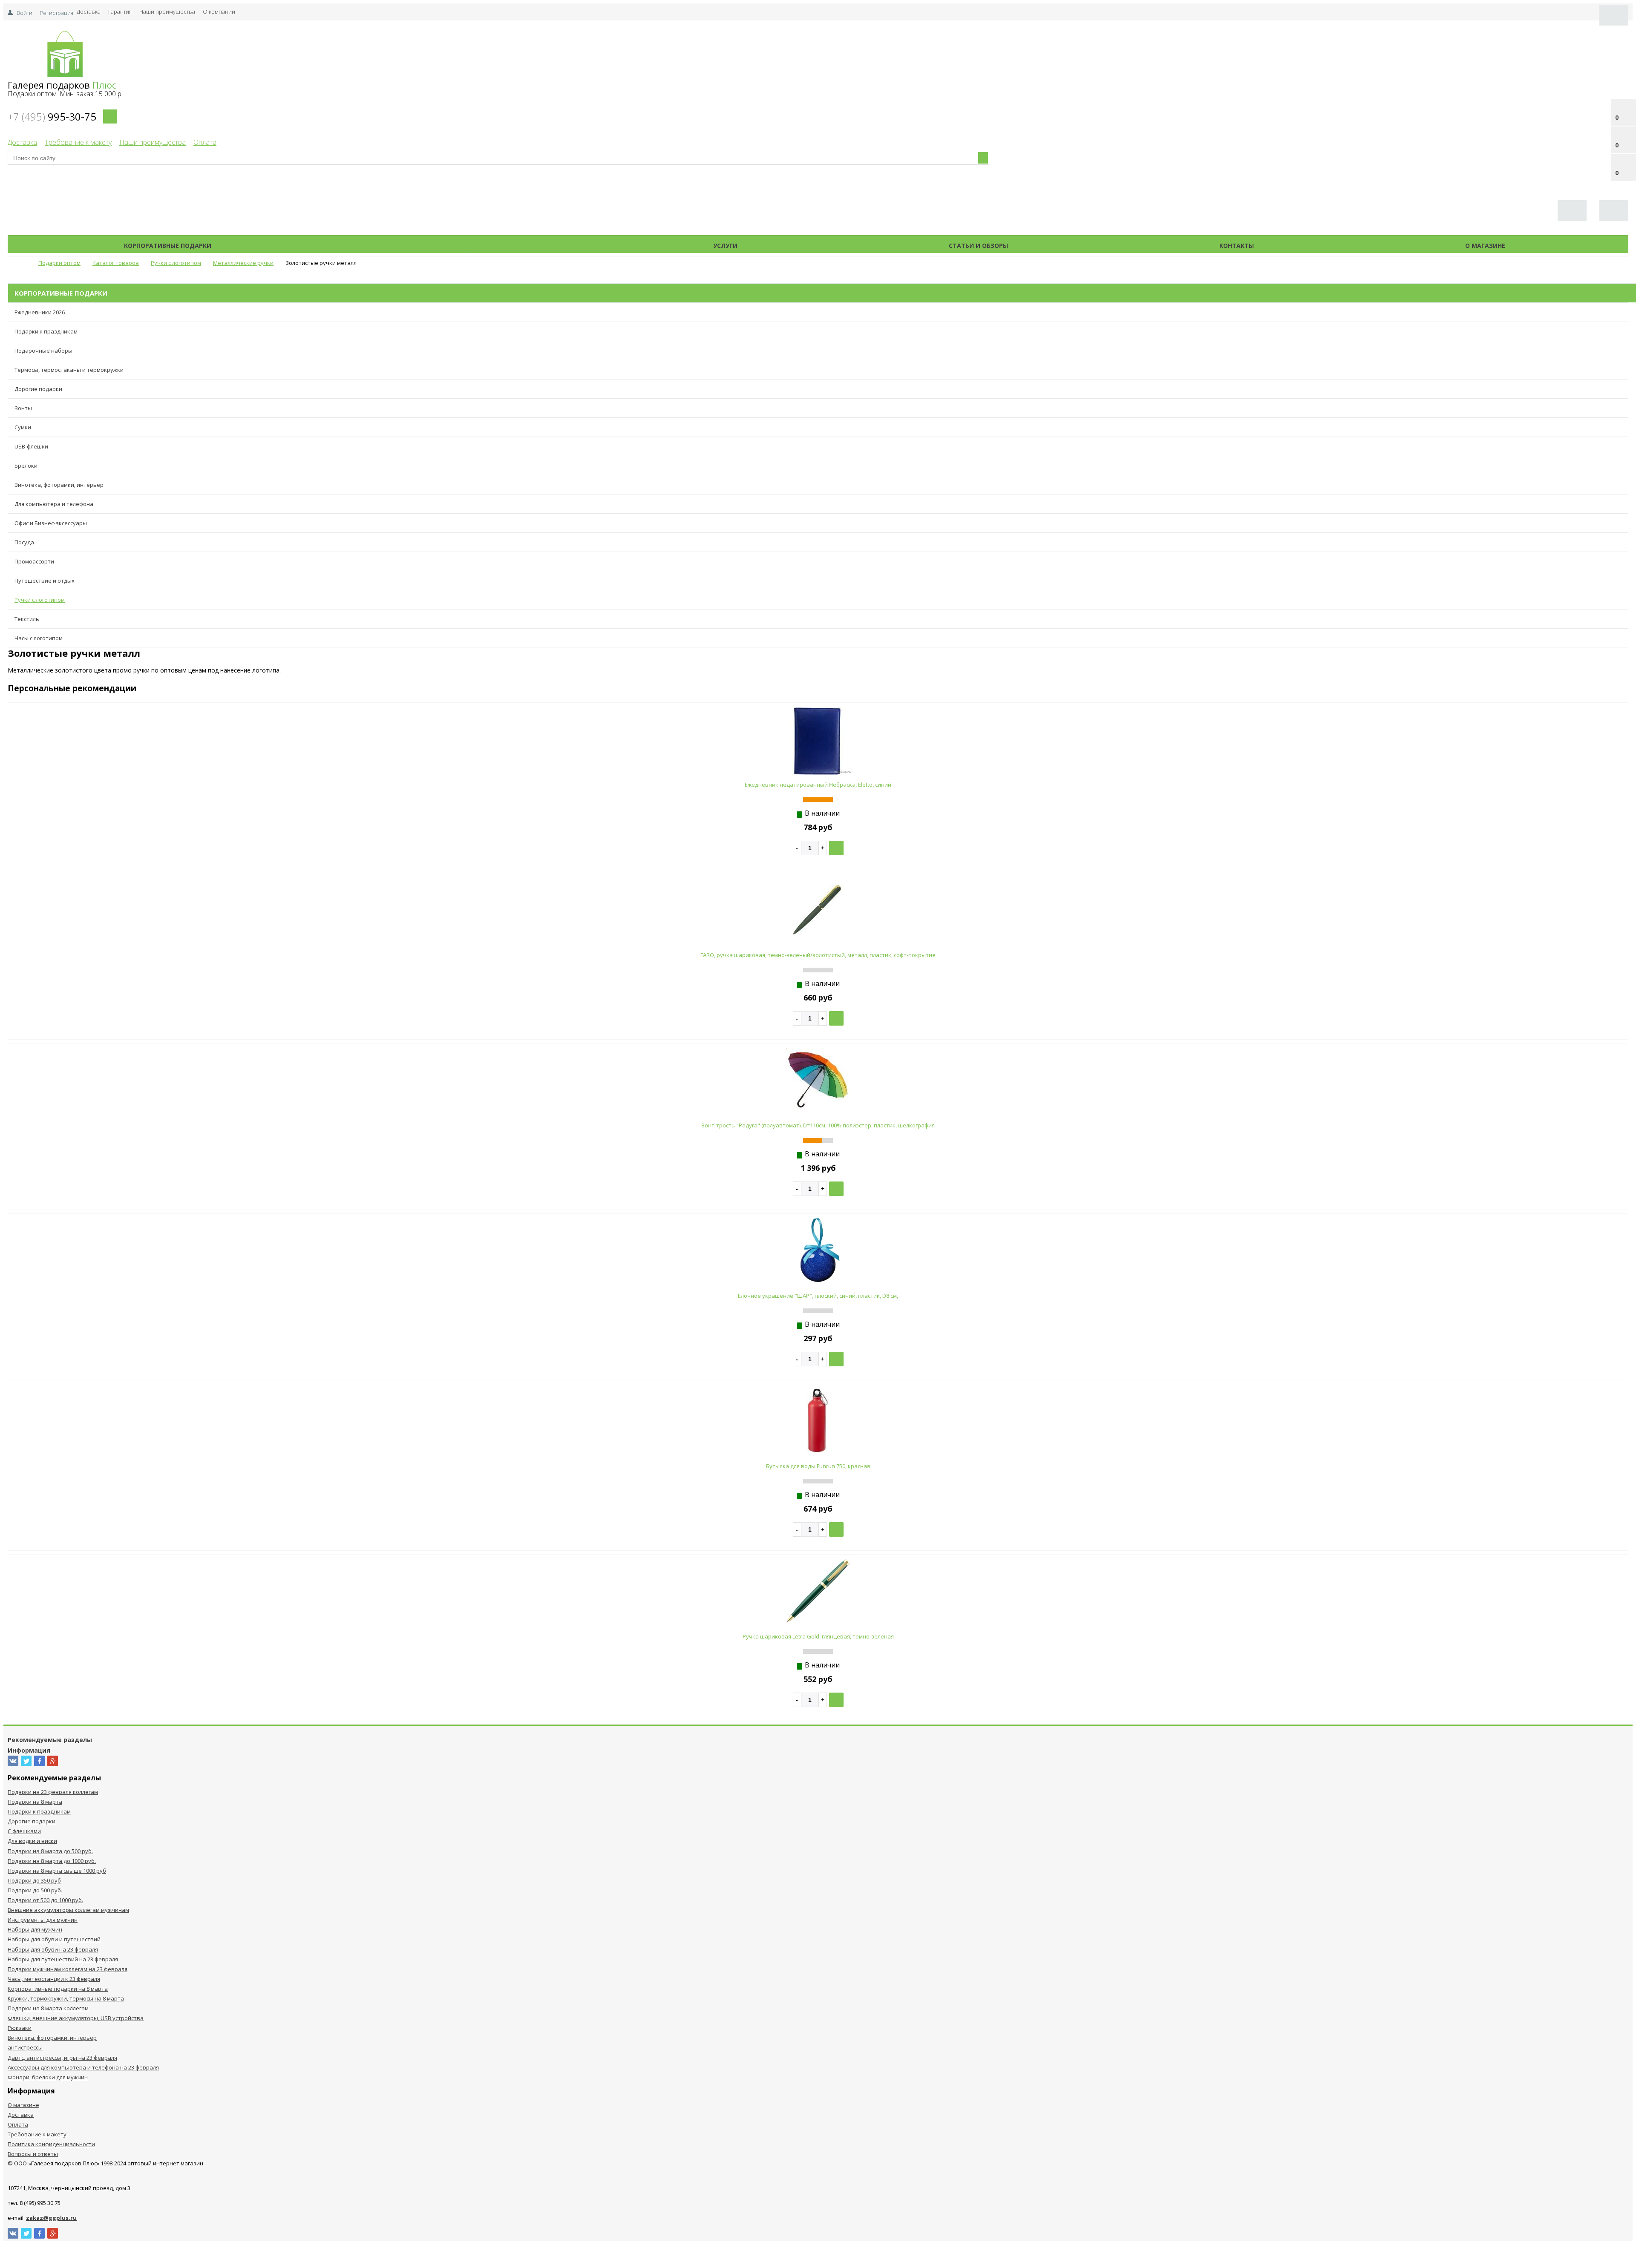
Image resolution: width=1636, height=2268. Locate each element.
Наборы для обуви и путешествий (54, 1939)
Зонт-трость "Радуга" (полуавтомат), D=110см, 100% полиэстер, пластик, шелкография (818, 1125)
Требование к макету (78, 142)
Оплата (205, 142)
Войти (24, 13)
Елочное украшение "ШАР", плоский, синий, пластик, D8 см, (818, 1296)
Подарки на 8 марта (35, 1802)
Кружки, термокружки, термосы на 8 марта (66, 1998)
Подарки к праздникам (46, 331)
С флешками (24, 1831)
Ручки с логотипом (40, 600)
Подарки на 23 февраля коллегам (53, 1792)
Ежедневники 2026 (40, 312)
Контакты (1237, 246)
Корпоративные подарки (168, 246)
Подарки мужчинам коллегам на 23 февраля (68, 1969)
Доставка (89, 11)
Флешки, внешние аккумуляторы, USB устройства (76, 2018)
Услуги (725, 246)
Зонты (23, 408)
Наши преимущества (167, 11)
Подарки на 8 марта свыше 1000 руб (57, 1871)
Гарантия (120, 11)
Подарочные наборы (43, 351)
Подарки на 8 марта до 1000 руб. (52, 1861)
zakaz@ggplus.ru (51, 2218)
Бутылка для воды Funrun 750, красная (818, 1466)
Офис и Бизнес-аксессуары (51, 523)
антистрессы (25, 2047)
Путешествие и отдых (45, 581)
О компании (219, 11)
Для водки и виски (32, 1841)
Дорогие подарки (38, 389)
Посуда (24, 542)
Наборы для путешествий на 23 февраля (63, 1959)
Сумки (23, 427)
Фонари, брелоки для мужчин (48, 2077)
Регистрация (56, 13)
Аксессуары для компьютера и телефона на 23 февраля (83, 2067)
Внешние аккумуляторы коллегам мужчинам (68, 1910)
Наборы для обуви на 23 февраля (53, 1949)
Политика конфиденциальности (51, 2144)
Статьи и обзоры (978, 246)
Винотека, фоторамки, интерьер (59, 485)
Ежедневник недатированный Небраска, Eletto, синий (818, 785)
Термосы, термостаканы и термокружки (69, 370)
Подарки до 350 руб (34, 1880)
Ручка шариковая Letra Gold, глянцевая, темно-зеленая (818, 1636)
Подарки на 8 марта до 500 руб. (50, 1851)
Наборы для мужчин (35, 1929)
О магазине (1485, 246)
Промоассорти (34, 561)
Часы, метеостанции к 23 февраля (54, 1979)
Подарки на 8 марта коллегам (48, 2008)
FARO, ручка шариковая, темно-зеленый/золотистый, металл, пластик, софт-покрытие (818, 955)
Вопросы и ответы (33, 2154)
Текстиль (27, 619)
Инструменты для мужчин (43, 1920)
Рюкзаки (20, 2028)
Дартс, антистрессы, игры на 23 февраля (62, 2058)
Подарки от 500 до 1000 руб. (45, 1900)
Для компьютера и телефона (54, 504)
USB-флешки (31, 446)
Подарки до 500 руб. (35, 1890)
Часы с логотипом (39, 638)
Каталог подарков (462, 246)
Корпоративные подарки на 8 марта (58, 1989)
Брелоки (26, 466)
